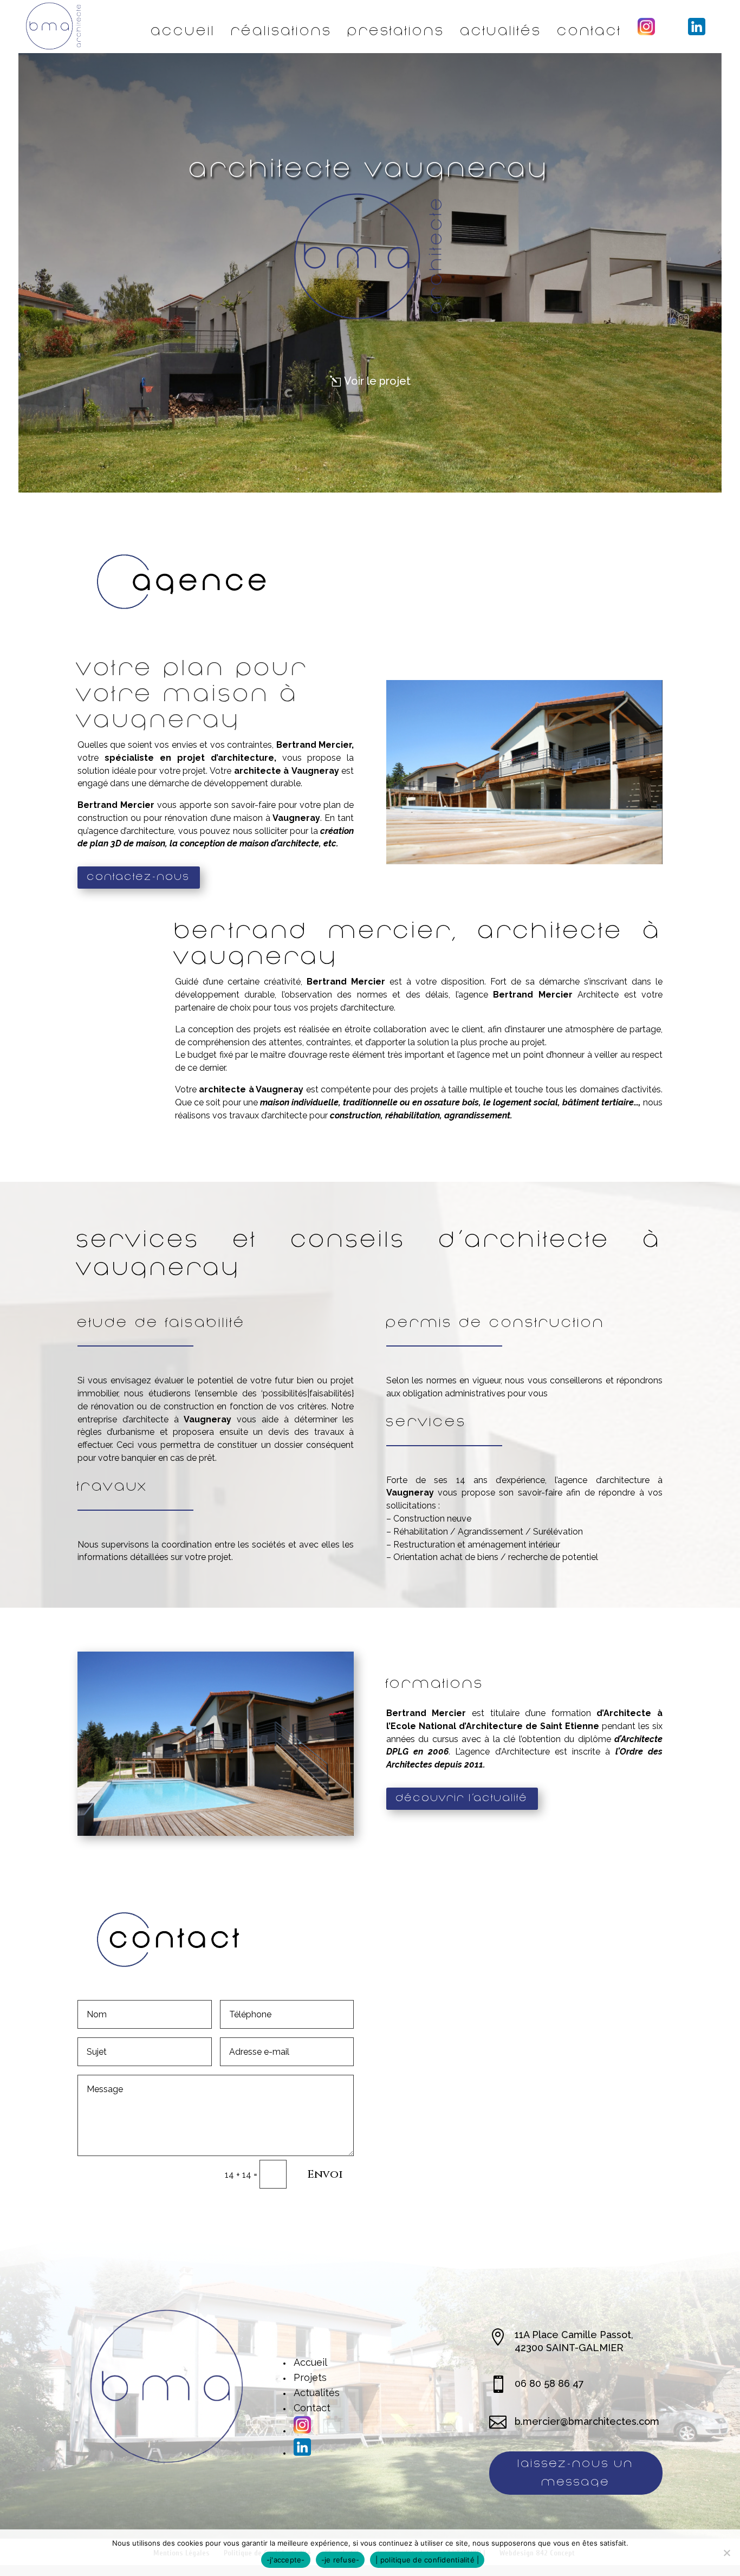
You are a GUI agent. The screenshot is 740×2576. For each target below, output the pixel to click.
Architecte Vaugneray (370, 169)
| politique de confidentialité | (427, 2560)
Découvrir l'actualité (462, 1798)
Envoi (325, 2174)
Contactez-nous (139, 877)
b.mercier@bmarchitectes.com (587, 2421)
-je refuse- (340, 2560)
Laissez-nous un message (576, 2473)
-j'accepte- (286, 2560)
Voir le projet (377, 381)
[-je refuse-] (726, 2553)
